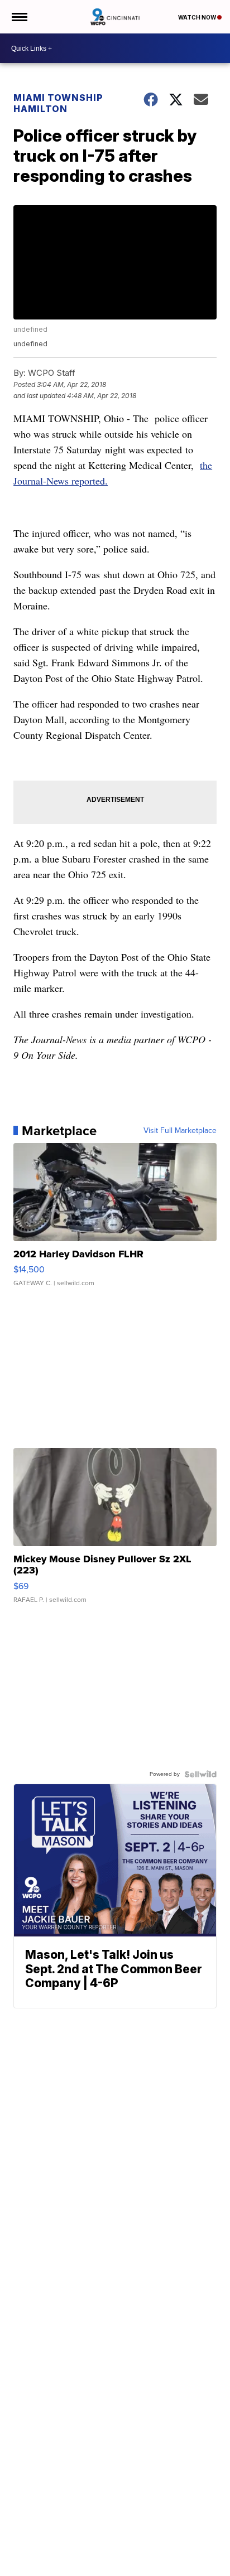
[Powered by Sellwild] (200, 1774)
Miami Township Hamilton (58, 103)
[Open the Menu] (19, 17)
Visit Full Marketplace (180, 1131)
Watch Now (198, 17)
